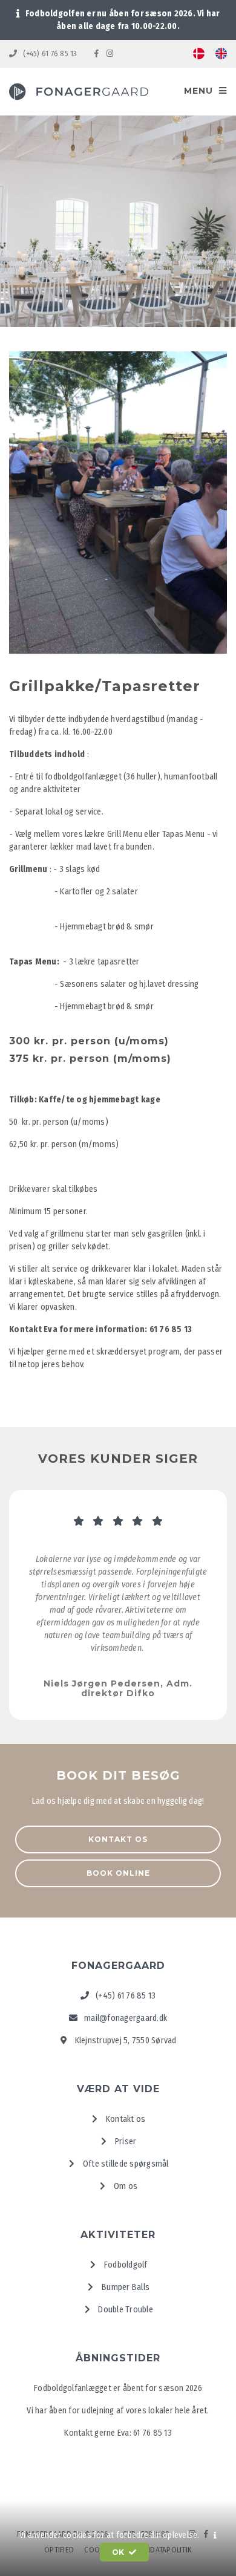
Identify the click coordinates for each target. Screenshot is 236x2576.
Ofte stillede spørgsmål (125, 2164)
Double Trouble (125, 2310)
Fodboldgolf (125, 2265)
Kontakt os (118, 1839)
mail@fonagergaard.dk (125, 2018)
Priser (125, 2142)
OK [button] (119, 2552)
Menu (200, 91)
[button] (215, 2535)
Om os (125, 2186)
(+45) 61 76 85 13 (50, 54)
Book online (118, 1873)
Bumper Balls (125, 2287)
